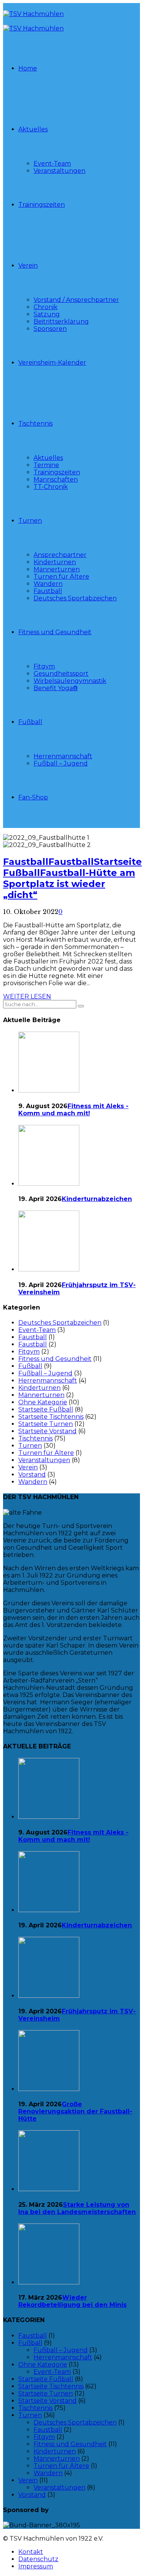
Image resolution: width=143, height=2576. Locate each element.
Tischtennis (35, 423)
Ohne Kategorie (43, 1402)
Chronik (46, 307)
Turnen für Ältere (61, 577)
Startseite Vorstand (47, 1431)
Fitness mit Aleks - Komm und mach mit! (73, 1110)
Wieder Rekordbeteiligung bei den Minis (72, 2301)
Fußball (30, 722)
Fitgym (44, 666)
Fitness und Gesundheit (55, 632)
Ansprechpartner (60, 555)
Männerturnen (57, 569)
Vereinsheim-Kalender (52, 363)
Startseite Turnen (46, 1424)
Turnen (30, 521)
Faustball (48, 591)
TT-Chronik (51, 487)
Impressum (36, 2566)
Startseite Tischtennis (51, 1417)
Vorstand (32, 1475)
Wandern (48, 584)
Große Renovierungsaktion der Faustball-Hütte (75, 2111)
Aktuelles (33, 129)
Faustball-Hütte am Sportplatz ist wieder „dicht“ (69, 884)
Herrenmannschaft (63, 756)
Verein (28, 266)
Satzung (47, 314)
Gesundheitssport (61, 674)
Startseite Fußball (46, 1409)
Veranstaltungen (59, 171)
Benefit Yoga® (56, 688)
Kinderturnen (55, 562)
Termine (46, 465)
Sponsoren (50, 329)
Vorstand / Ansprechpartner (76, 300)
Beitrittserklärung (61, 321)
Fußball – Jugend (61, 763)
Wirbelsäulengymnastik (70, 681)
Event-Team (52, 163)
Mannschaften (56, 479)
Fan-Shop (33, 797)
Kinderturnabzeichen (97, 1199)
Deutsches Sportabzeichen (75, 598)
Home (28, 68)
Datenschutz (38, 2559)
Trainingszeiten (42, 205)
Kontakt (31, 2552)
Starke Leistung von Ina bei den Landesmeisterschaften (77, 2208)
